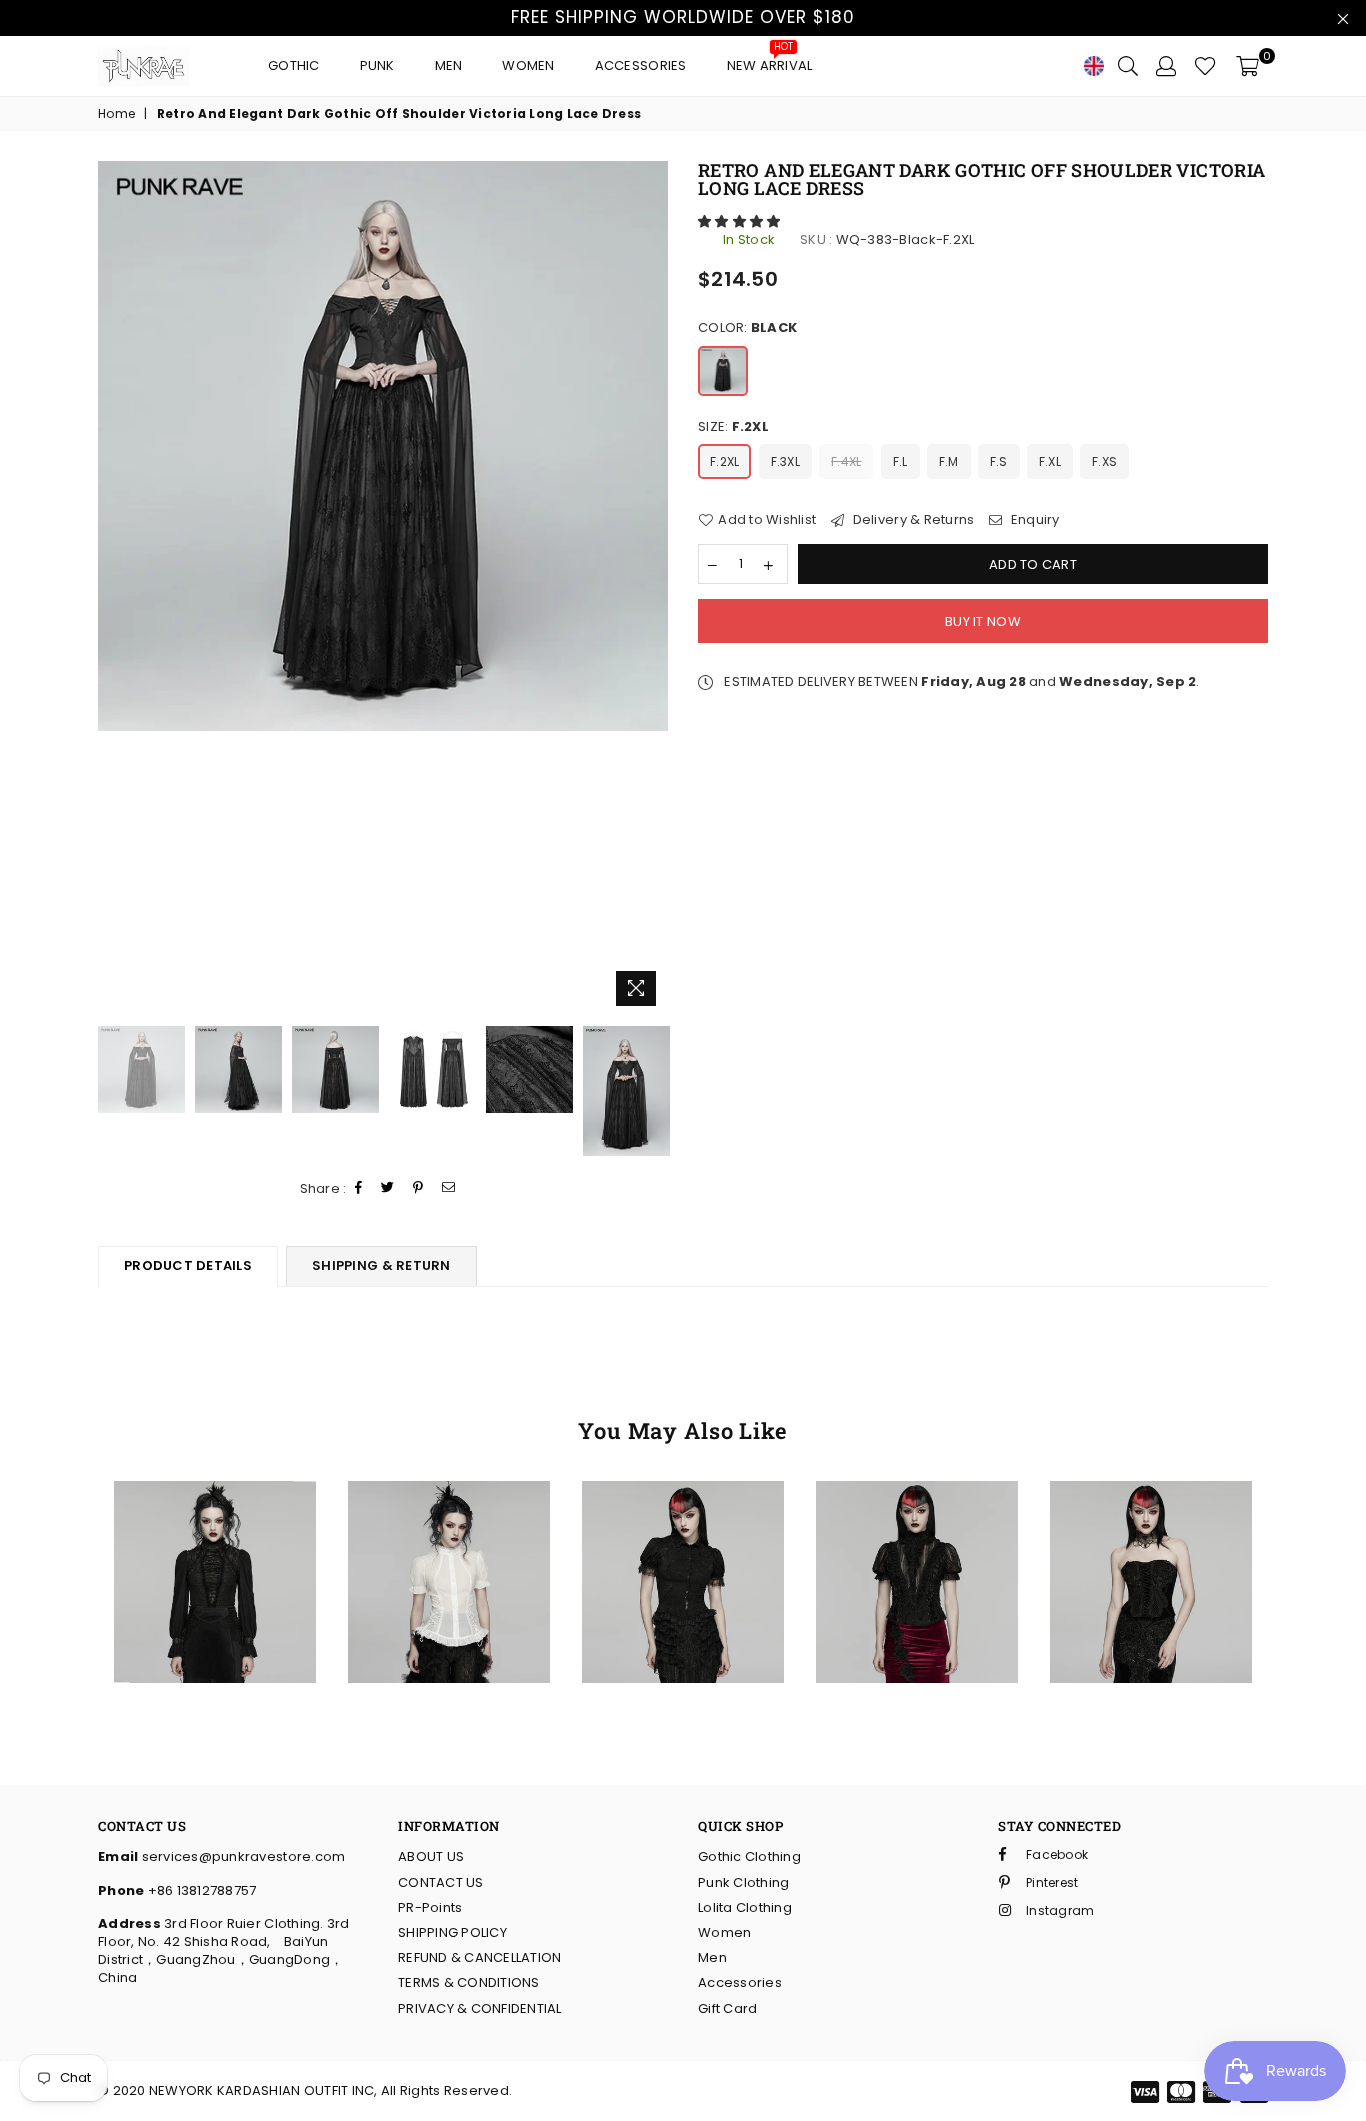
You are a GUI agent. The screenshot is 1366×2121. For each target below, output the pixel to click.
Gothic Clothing (749, 1856)
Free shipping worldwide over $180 (683, 17)
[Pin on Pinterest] (418, 1188)
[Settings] (1166, 66)
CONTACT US (441, 1882)
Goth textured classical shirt (449, 1522)
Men (449, 65)
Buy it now (983, 621)
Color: (747, 328)
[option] (383, 446)
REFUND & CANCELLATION (479, 1957)
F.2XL (724, 461)
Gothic (294, 65)
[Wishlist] (1205, 66)
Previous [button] (115, 588)
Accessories (641, 65)
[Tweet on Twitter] (388, 1188)
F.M (949, 461)
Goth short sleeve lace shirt (683, 1522)
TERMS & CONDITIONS (469, 1982)
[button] (741, 221)
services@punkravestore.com (241, 1856)
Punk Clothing (743, 1882)
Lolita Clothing (745, 1907)
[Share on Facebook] (359, 1188)
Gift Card (727, 2008)
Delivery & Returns (911, 520)
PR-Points (430, 1907)
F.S (999, 461)
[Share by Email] (449, 1188)
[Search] (1128, 66)
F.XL (1050, 461)
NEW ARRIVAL (770, 60)
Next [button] (650, 588)
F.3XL (785, 461)
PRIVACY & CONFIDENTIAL (480, 2008)
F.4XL (846, 461)
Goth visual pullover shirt (215, 1522)
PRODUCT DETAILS (188, 1265)
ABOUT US (431, 1856)
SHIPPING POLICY (452, 1932)
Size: (733, 427)
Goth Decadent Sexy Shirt (916, 1522)
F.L (900, 461)
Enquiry (1033, 520)
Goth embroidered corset (1151, 1522)
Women (528, 65)
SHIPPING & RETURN (381, 1265)
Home (116, 114)
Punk (377, 65)
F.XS (1104, 461)
